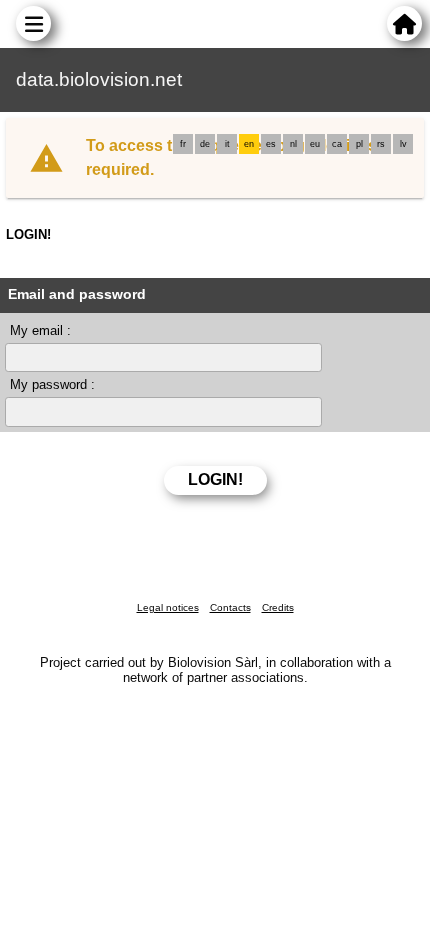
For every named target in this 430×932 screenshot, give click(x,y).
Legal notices (168, 607)
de (205, 144)
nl (293, 144)
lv (403, 144)
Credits (278, 607)
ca (337, 144)
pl (359, 144)
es (271, 144)
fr (183, 144)
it (227, 144)
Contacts (230, 607)
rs (381, 144)
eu (315, 144)
